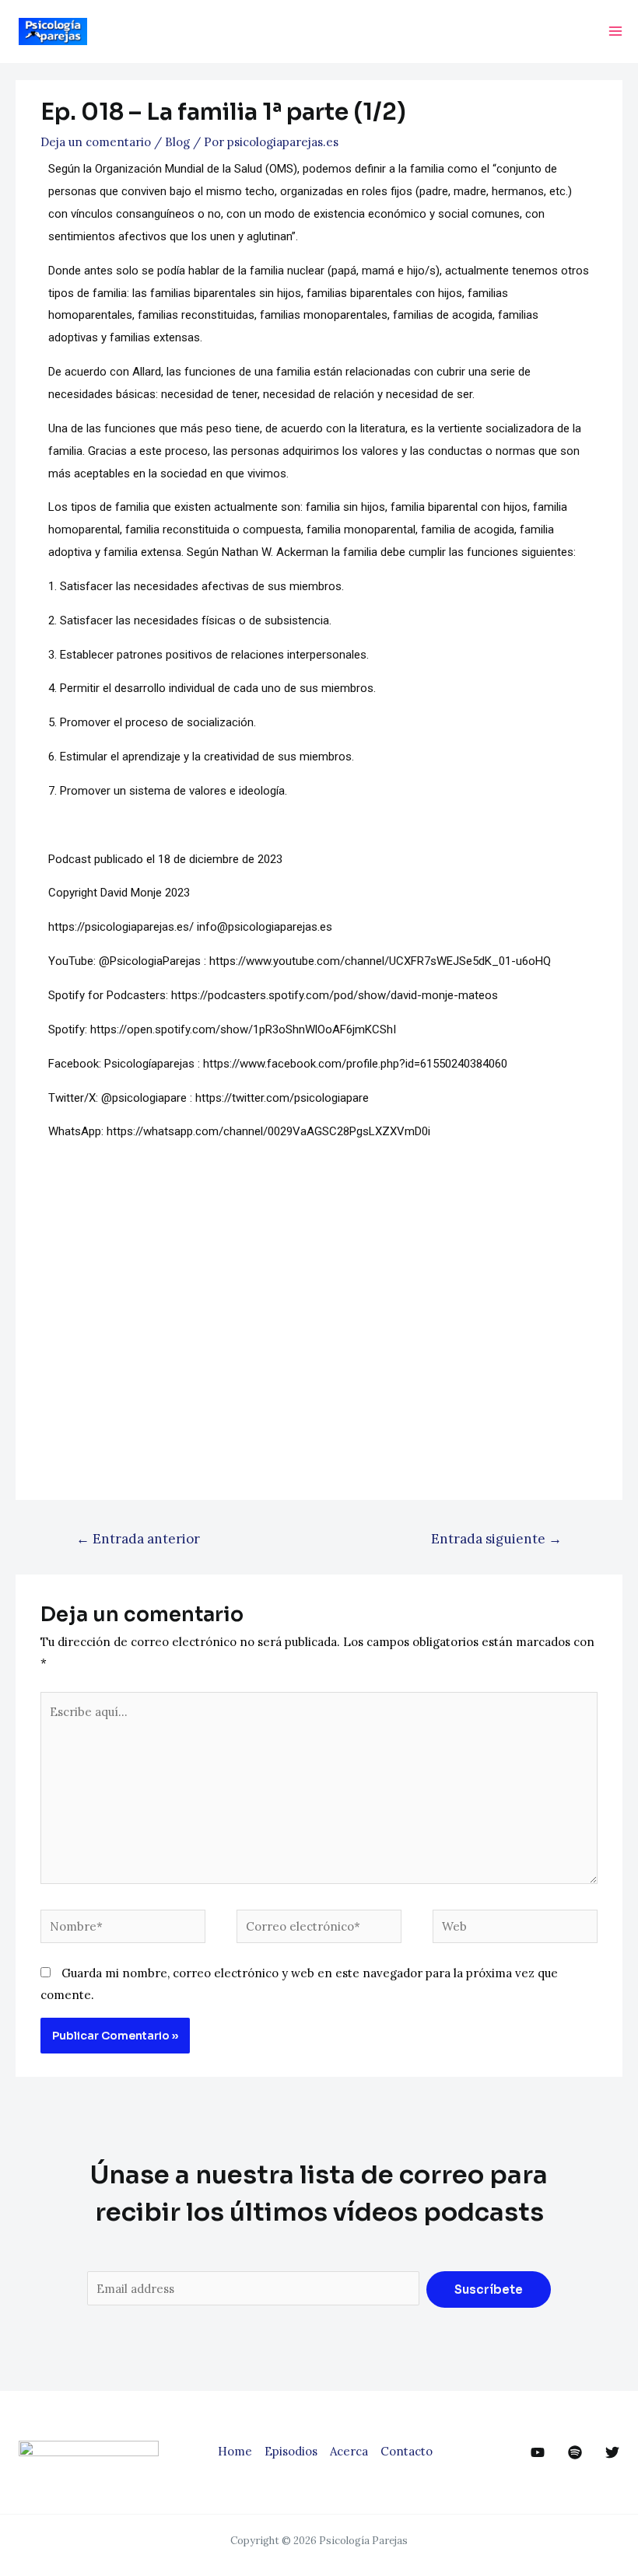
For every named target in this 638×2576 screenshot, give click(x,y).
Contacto (407, 2451)
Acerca (349, 2451)
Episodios (291, 2451)
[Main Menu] (616, 31)
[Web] (515, 1929)
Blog (177, 142)
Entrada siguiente (496, 1539)
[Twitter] (612, 2452)
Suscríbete (489, 2289)
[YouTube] (538, 2452)
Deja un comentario (96, 142)
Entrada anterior (138, 1539)
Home (235, 2451)
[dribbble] (575, 2452)
